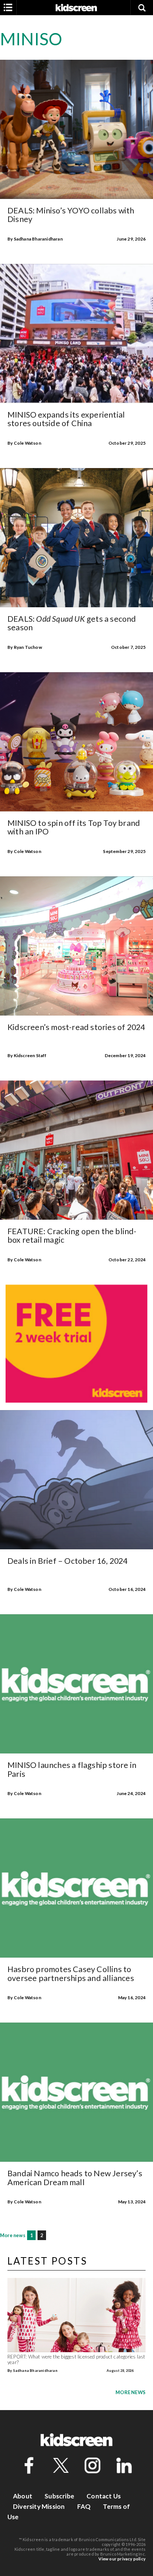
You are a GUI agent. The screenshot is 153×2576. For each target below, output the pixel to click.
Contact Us (104, 2496)
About (23, 2496)
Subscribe (59, 2496)
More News (131, 2392)
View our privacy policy (122, 2559)
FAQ (84, 2506)
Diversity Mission (39, 2506)
